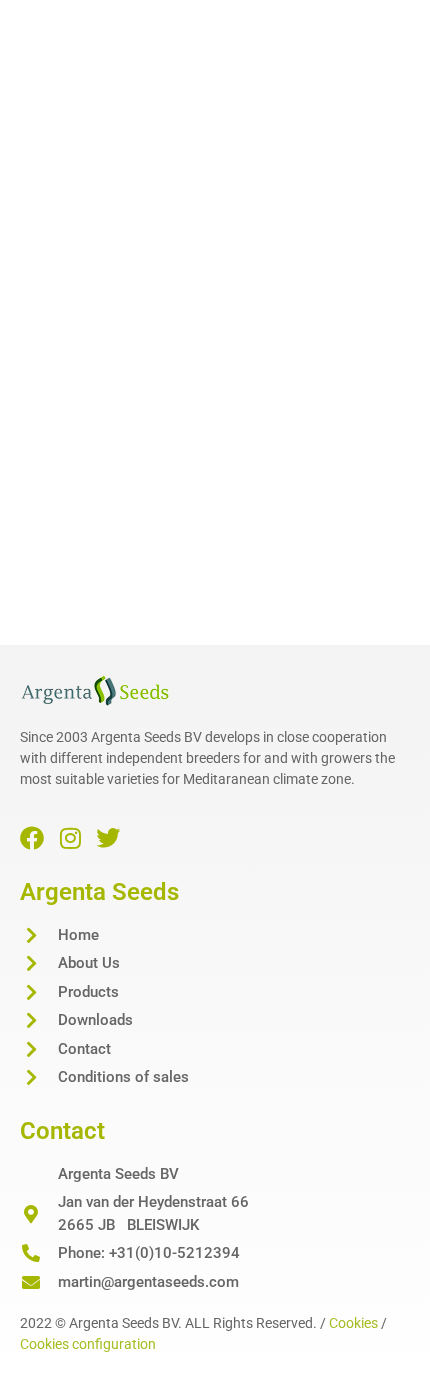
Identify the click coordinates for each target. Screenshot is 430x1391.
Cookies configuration (88, 1344)
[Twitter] (108, 838)
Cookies (353, 1323)
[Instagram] (70, 838)
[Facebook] (32, 838)
